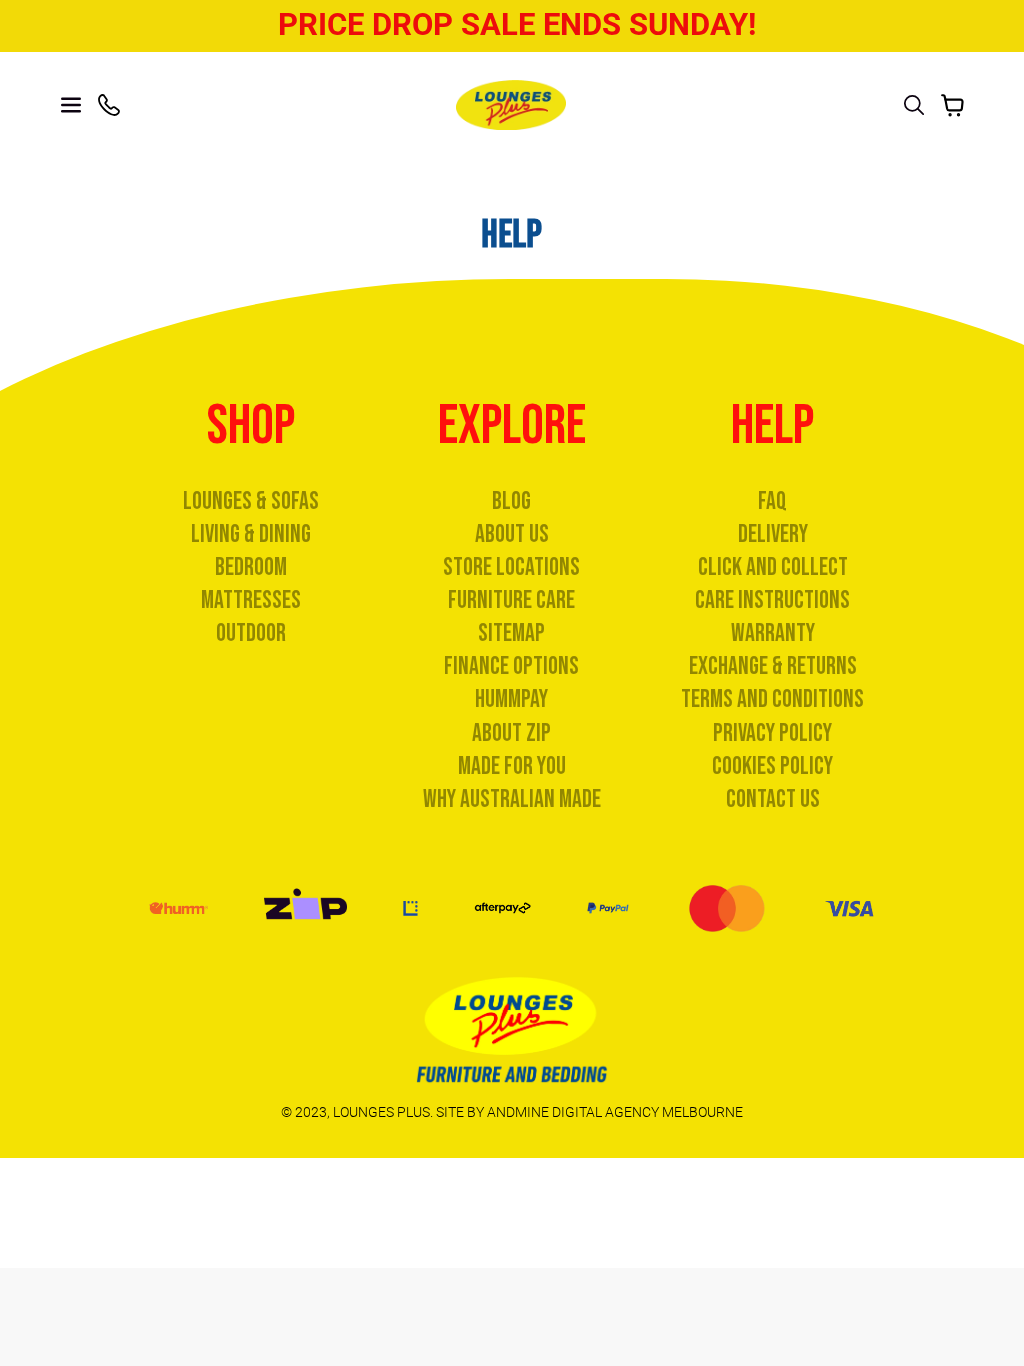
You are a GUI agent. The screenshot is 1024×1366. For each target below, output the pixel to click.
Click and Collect (773, 567)
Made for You (512, 766)
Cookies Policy (772, 766)
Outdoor (251, 633)
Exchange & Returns (773, 666)
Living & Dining (251, 534)
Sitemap (511, 633)
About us (512, 534)
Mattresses (251, 600)
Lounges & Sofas (251, 501)
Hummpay (511, 699)
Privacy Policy (772, 733)
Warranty (773, 633)
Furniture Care (511, 600)
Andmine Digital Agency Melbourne (615, 1112)
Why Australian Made (512, 799)
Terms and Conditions (772, 699)
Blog (511, 501)
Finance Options (511, 666)
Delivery (773, 534)
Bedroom (251, 567)
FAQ (772, 501)
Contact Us (773, 799)
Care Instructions (772, 600)
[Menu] (71, 105)
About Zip (511, 733)
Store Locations (511, 567)
